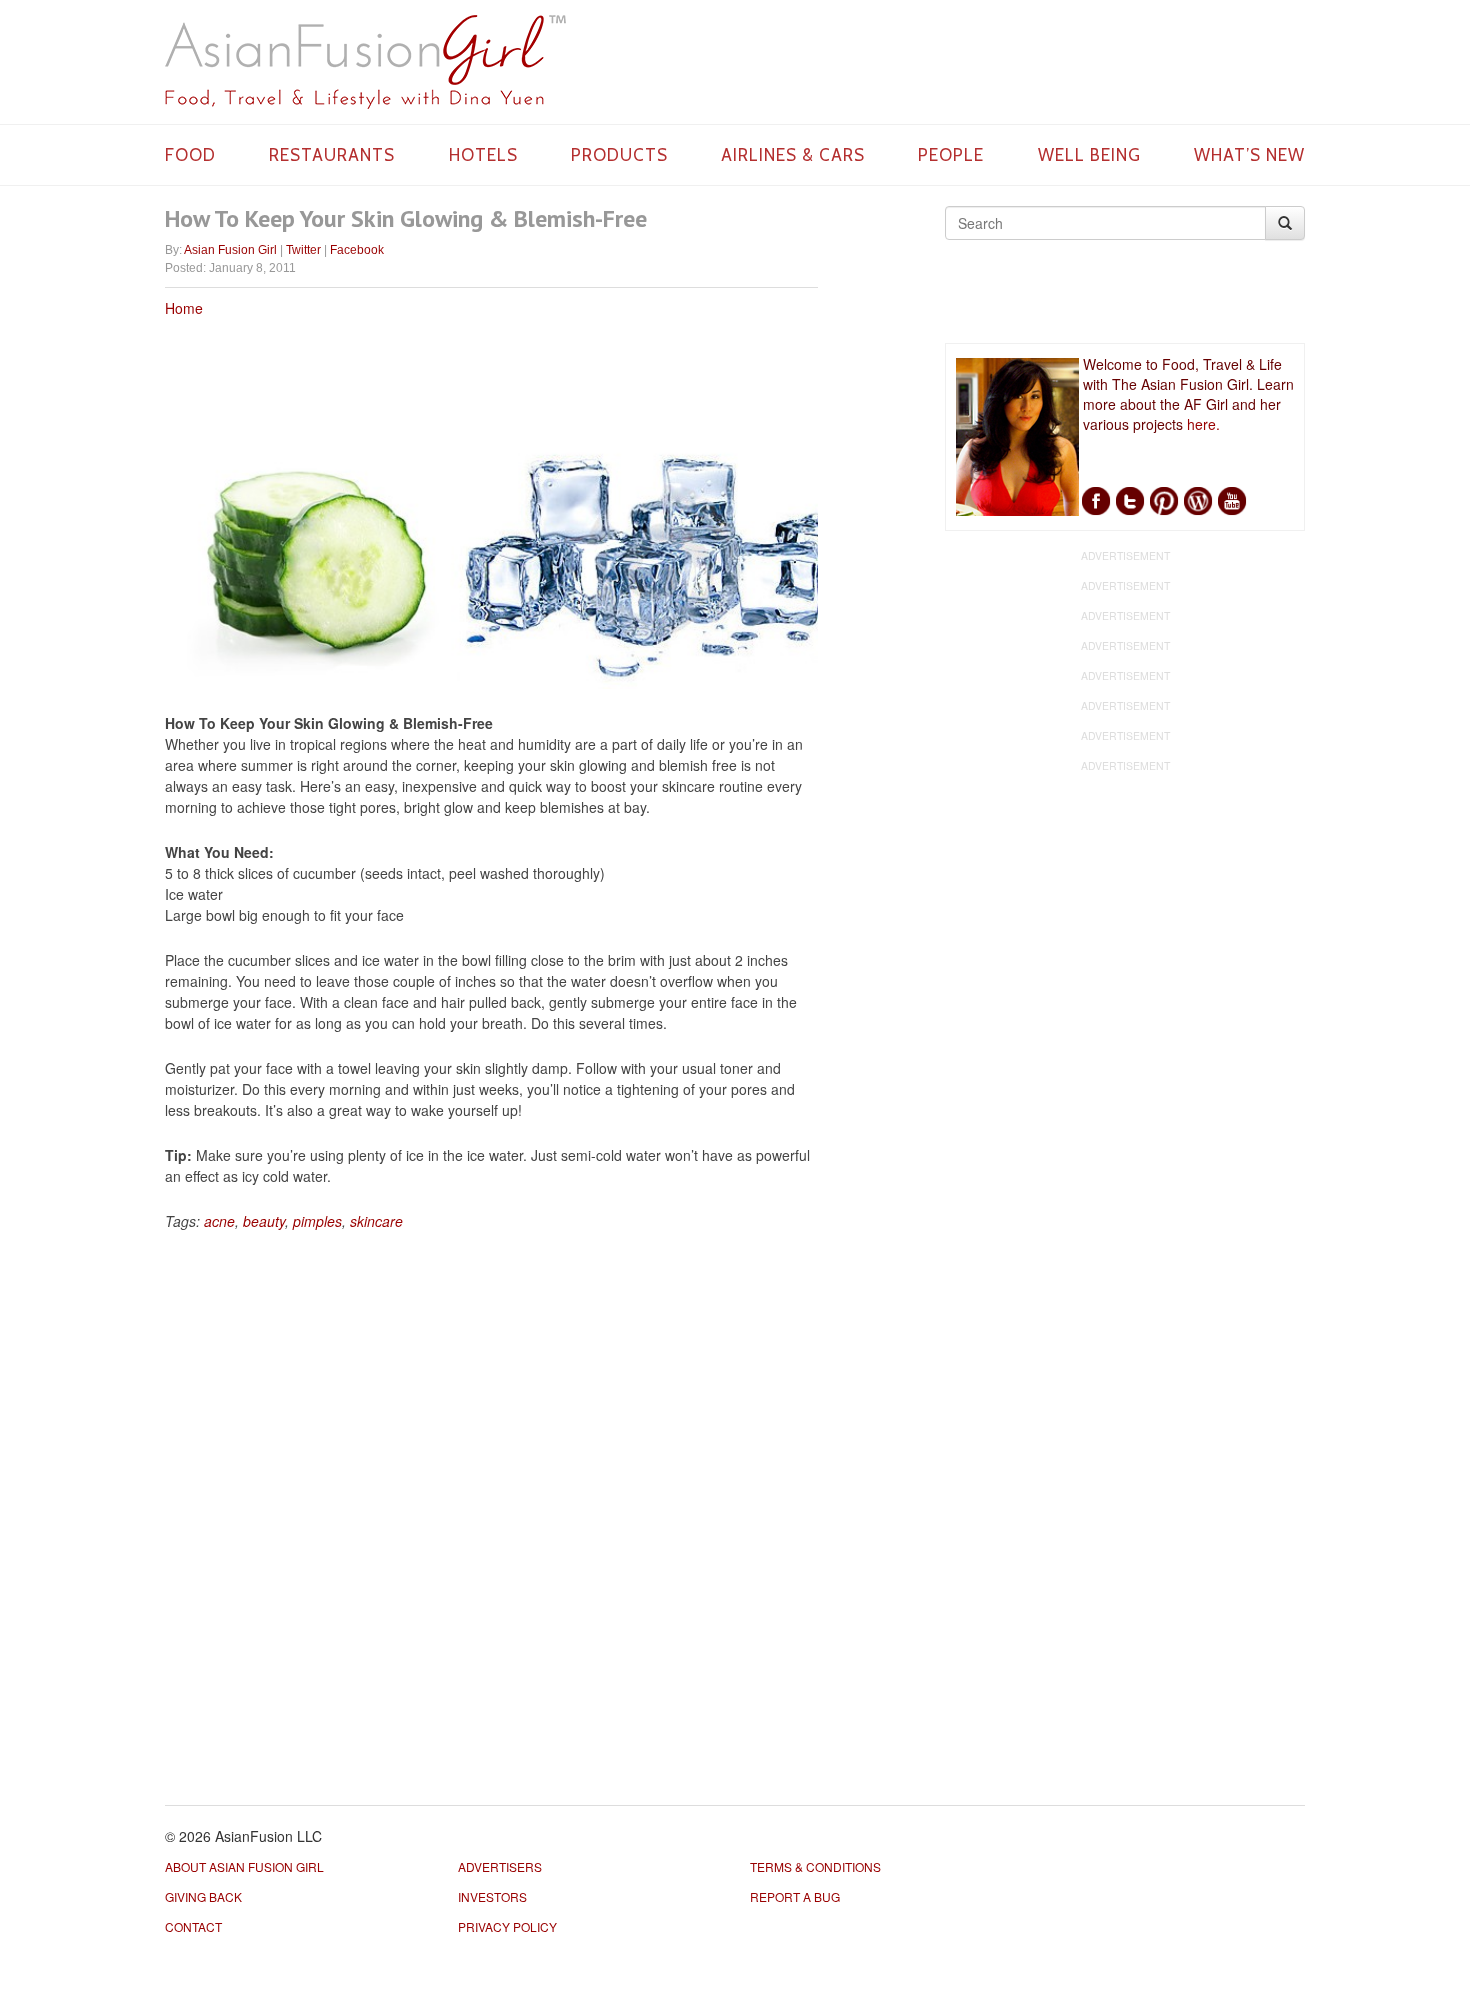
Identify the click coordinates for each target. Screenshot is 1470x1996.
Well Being (1089, 155)
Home (184, 308)
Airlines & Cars (793, 155)
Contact (193, 1926)
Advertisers (500, 1866)
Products (619, 155)
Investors (492, 1896)
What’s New (1249, 155)
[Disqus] (491, 1511)
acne (219, 1221)
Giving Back (203, 1896)
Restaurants (332, 155)
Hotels (483, 155)
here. (1203, 424)
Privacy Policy (507, 1926)
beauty (264, 1221)
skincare (376, 1221)
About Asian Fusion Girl (244, 1866)
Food (190, 155)
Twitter (303, 250)
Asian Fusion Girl (230, 250)
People (951, 155)
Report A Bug (795, 1896)
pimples (317, 1221)
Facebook (357, 250)
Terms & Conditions (815, 1866)
